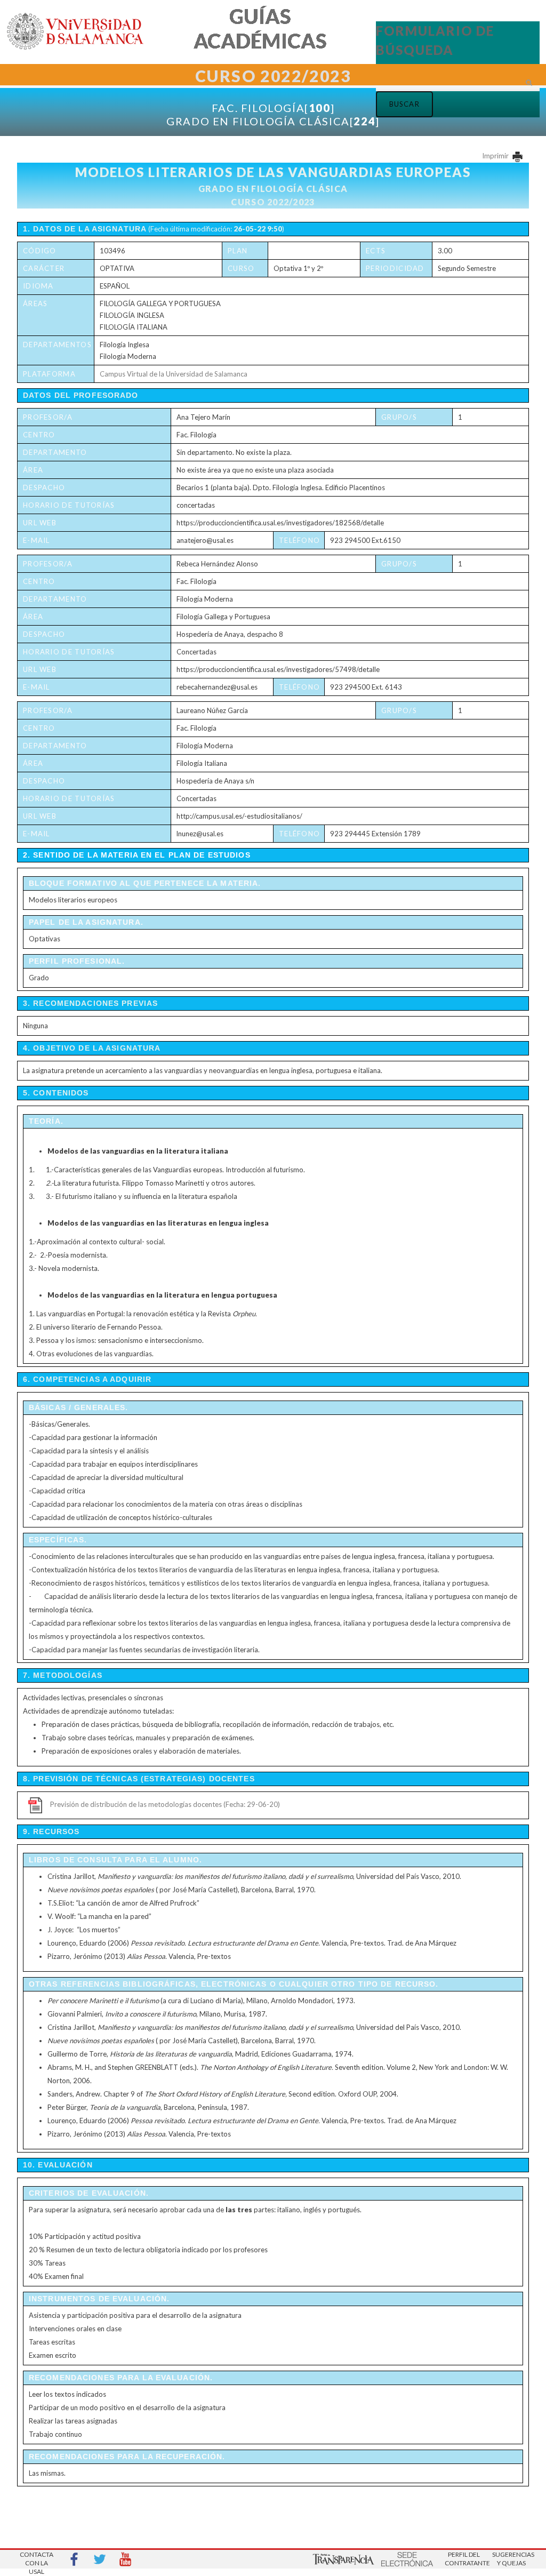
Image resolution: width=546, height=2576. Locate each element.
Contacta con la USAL (37, 2560)
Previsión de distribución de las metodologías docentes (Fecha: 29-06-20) (165, 1804)
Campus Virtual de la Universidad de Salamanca (174, 374)
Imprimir (496, 156)
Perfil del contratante (464, 2559)
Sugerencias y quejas (511, 2559)
